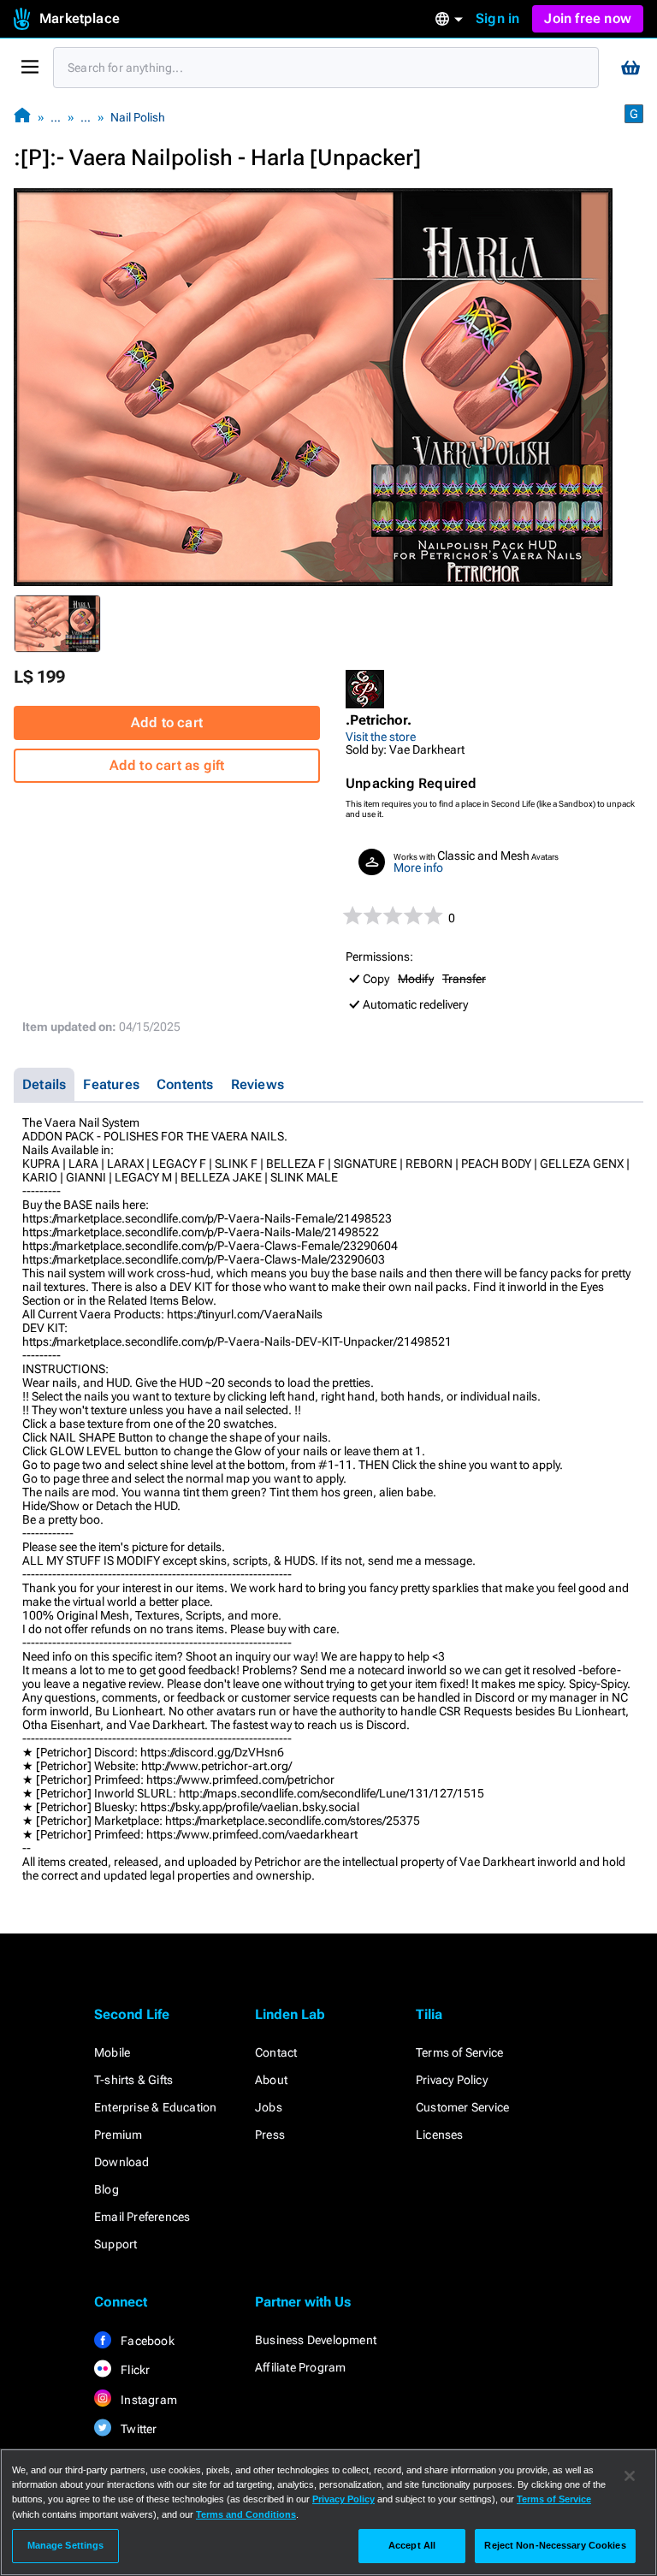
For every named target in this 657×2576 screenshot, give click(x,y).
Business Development (316, 2340)
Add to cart (167, 722)
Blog (107, 2189)
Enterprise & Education (155, 2107)
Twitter (138, 2429)
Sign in (497, 18)
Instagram (148, 2400)
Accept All (412, 2545)
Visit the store (381, 737)
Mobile (112, 2052)
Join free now (588, 18)
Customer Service (462, 2107)
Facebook (146, 2341)
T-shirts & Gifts (133, 2080)
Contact (276, 2052)
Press (270, 2135)
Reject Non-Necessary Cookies (555, 2545)
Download (122, 2162)
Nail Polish (138, 117)
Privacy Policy (452, 2080)
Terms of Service (459, 2052)
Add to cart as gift (167, 765)
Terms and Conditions (246, 2514)
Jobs (269, 2107)
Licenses (440, 2135)
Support (115, 2244)
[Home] (22, 117)
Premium (118, 2135)
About (271, 2080)
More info (418, 868)
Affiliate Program (300, 2367)
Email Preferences (142, 2217)
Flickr (134, 2370)
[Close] (630, 2476)
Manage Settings (66, 2545)
